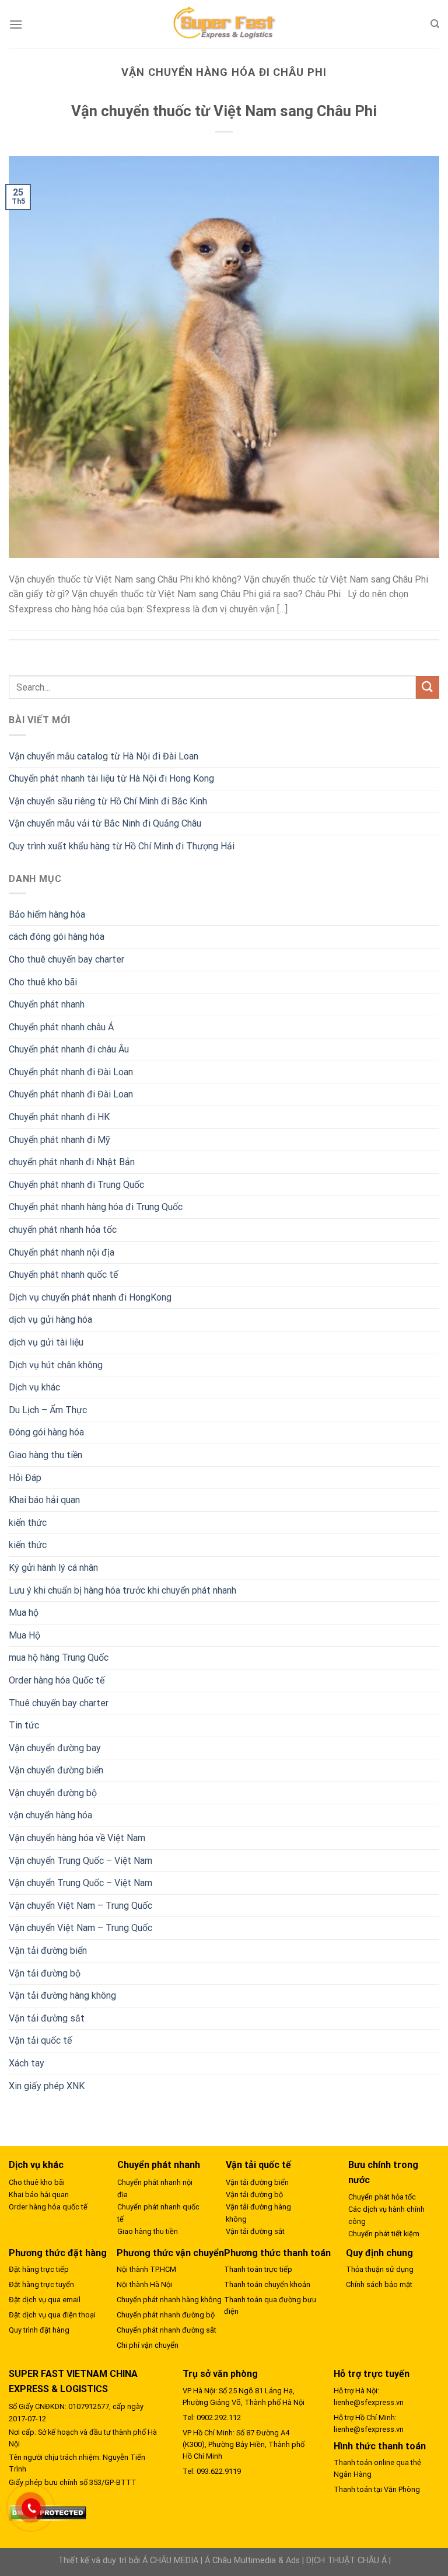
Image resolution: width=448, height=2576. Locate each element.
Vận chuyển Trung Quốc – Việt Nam (80, 1861)
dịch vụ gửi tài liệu (46, 1342)
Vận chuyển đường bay (55, 1748)
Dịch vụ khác (34, 1387)
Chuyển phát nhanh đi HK (59, 1117)
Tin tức (24, 1725)
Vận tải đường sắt (47, 2018)
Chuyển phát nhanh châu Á (61, 1027)
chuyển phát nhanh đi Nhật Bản (72, 1162)
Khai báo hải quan (44, 1500)
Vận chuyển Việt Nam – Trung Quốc (80, 1906)
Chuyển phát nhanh (47, 1004)
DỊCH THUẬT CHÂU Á (346, 2561)
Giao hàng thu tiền (45, 1455)
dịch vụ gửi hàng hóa (50, 1320)
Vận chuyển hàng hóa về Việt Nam (77, 1838)
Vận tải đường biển (48, 1951)
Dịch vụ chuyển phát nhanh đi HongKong (90, 1297)
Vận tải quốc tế (40, 2040)
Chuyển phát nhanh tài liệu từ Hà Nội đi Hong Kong (111, 778)
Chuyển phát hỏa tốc (382, 2197)
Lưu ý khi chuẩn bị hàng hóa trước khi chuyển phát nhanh (123, 1590)
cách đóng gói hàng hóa (57, 937)
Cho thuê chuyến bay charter (66, 959)
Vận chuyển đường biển (56, 1770)
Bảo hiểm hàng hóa (47, 914)
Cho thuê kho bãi (43, 982)
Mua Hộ (24, 1635)
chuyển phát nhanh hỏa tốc (63, 1230)
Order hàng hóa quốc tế (48, 2207)
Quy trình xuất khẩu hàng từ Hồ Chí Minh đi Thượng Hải (122, 846)
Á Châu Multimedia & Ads (252, 2561)
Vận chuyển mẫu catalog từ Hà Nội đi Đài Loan (104, 756)
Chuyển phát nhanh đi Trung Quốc (76, 1185)
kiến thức (28, 1523)
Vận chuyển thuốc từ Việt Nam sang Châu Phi (224, 111)
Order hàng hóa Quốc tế (57, 1680)
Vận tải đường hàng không (62, 1995)
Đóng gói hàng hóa (46, 1432)
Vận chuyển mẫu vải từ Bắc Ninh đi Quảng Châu (105, 823)
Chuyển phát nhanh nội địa (62, 1252)
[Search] (435, 24)
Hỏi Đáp (25, 1478)
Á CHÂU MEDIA (170, 2561)
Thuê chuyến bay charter (59, 1703)
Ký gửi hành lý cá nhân (53, 1568)
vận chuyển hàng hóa (50, 1815)
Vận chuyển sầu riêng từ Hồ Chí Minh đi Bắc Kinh (108, 801)
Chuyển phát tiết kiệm (384, 2234)
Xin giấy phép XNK (47, 2086)
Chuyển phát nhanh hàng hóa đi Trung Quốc (96, 1207)
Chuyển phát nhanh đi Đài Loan (71, 1072)
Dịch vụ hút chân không (56, 1365)
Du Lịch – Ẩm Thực (48, 1410)
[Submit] (428, 687)
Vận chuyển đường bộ (53, 1793)
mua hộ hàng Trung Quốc (59, 1658)
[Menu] (16, 24)
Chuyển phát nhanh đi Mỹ (60, 1140)
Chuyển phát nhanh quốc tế (63, 1275)
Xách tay (27, 2063)
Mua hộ (24, 1613)
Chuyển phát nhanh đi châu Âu (69, 1049)
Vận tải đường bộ (45, 1973)
